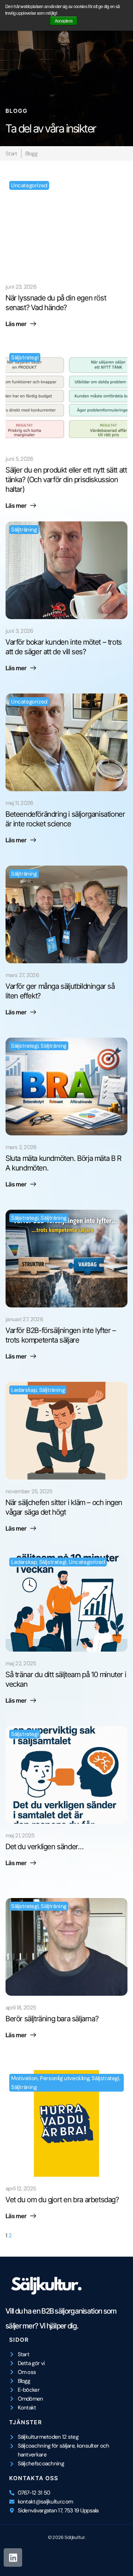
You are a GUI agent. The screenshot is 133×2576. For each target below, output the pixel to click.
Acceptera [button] (64, 21)
